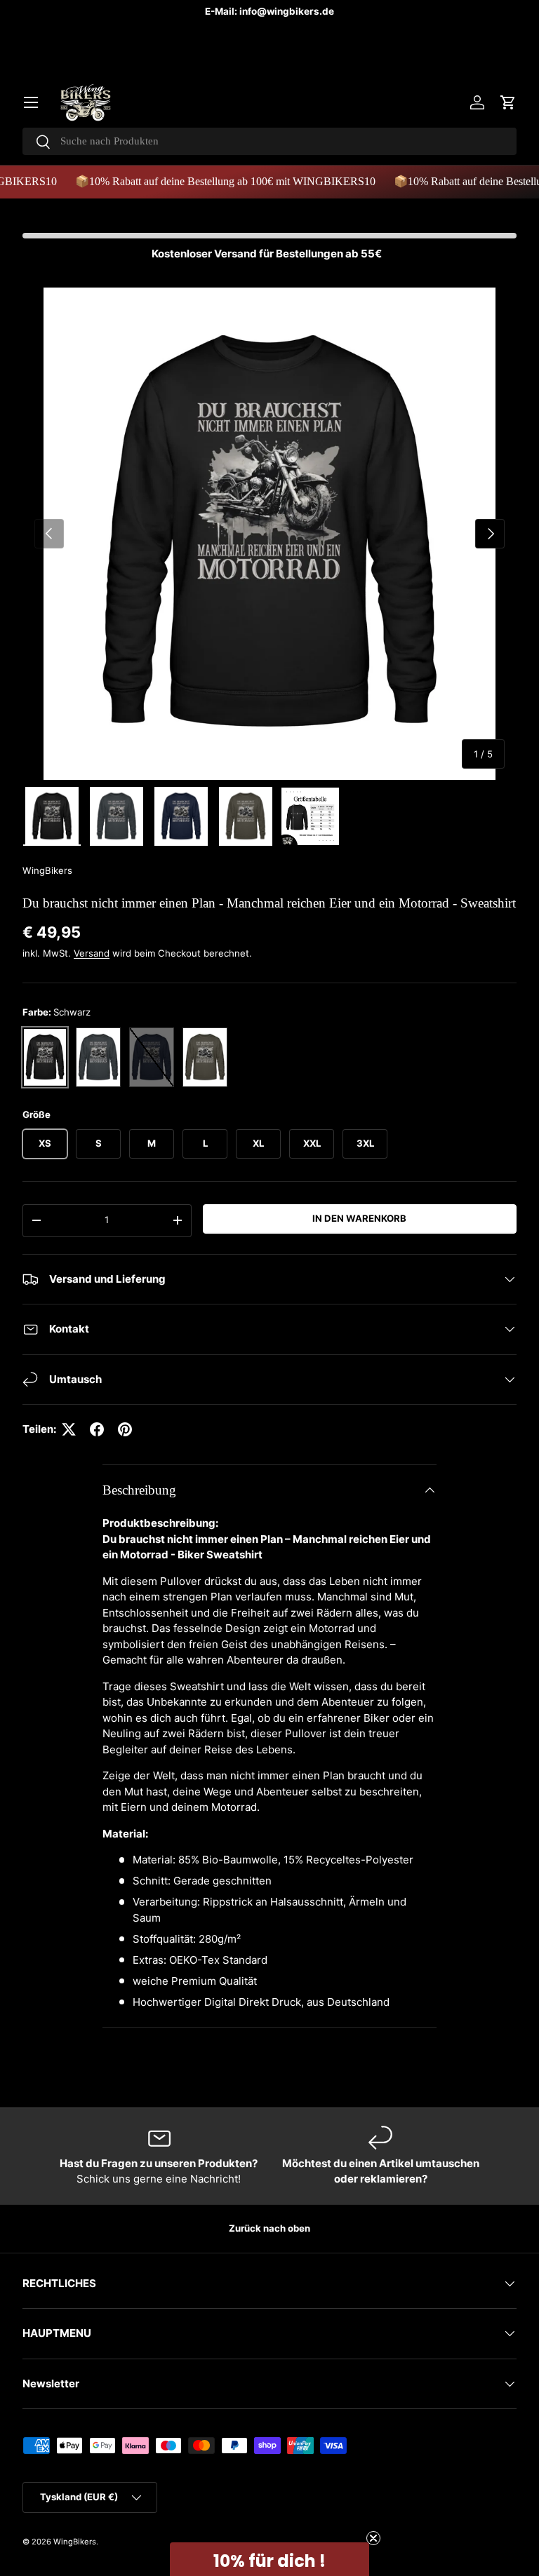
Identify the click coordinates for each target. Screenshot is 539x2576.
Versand (92, 953)
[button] (508, 102)
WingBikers (47, 870)
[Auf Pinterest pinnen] (125, 1429)
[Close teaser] (373, 2538)
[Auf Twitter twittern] (69, 1429)
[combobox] (269, 141)
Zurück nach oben (269, 2228)
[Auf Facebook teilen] (97, 1429)
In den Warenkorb (359, 1218)
